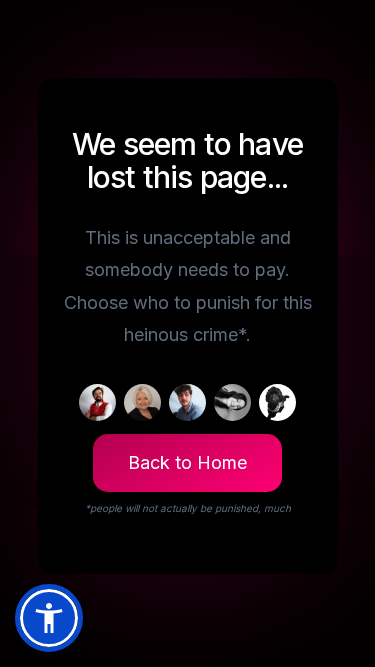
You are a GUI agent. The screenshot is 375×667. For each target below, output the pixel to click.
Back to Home (187, 462)
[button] (49, 618)
